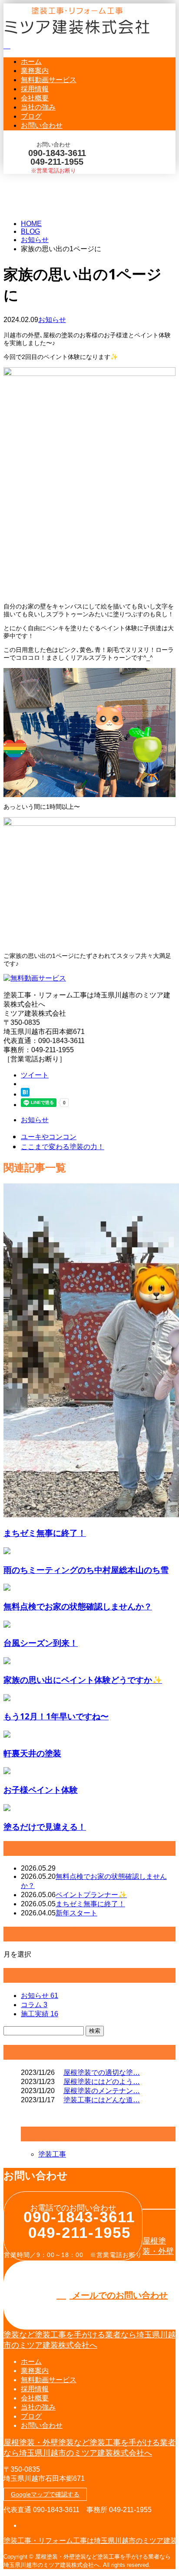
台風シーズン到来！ (41, 1643)
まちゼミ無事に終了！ (45, 1533)
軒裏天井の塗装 (32, 1753)
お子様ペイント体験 (41, 1790)
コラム (34, 2005)
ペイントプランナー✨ (91, 1895)
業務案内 (35, 71)
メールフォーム (34, 179)
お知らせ (52, 320)
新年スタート (76, 1913)
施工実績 (40, 2014)
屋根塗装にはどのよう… (102, 2082)
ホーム (31, 61)
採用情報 (35, 89)
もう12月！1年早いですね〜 (56, 1716)
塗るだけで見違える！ (45, 1826)
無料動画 (49, 80)
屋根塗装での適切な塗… (102, 2072)
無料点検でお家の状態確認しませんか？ (78, 1606)
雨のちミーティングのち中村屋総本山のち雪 (86, 1570)
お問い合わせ (42, 125)
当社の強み (38, 107)
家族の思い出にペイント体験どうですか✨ (83, 1680)
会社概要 (35, 98)
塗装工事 (52, 2154)
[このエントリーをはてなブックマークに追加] (25, 1094)
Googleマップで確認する (45, 2494)
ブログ (31, 116)
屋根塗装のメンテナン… (102, 2091)
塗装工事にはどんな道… (102, 2100)
